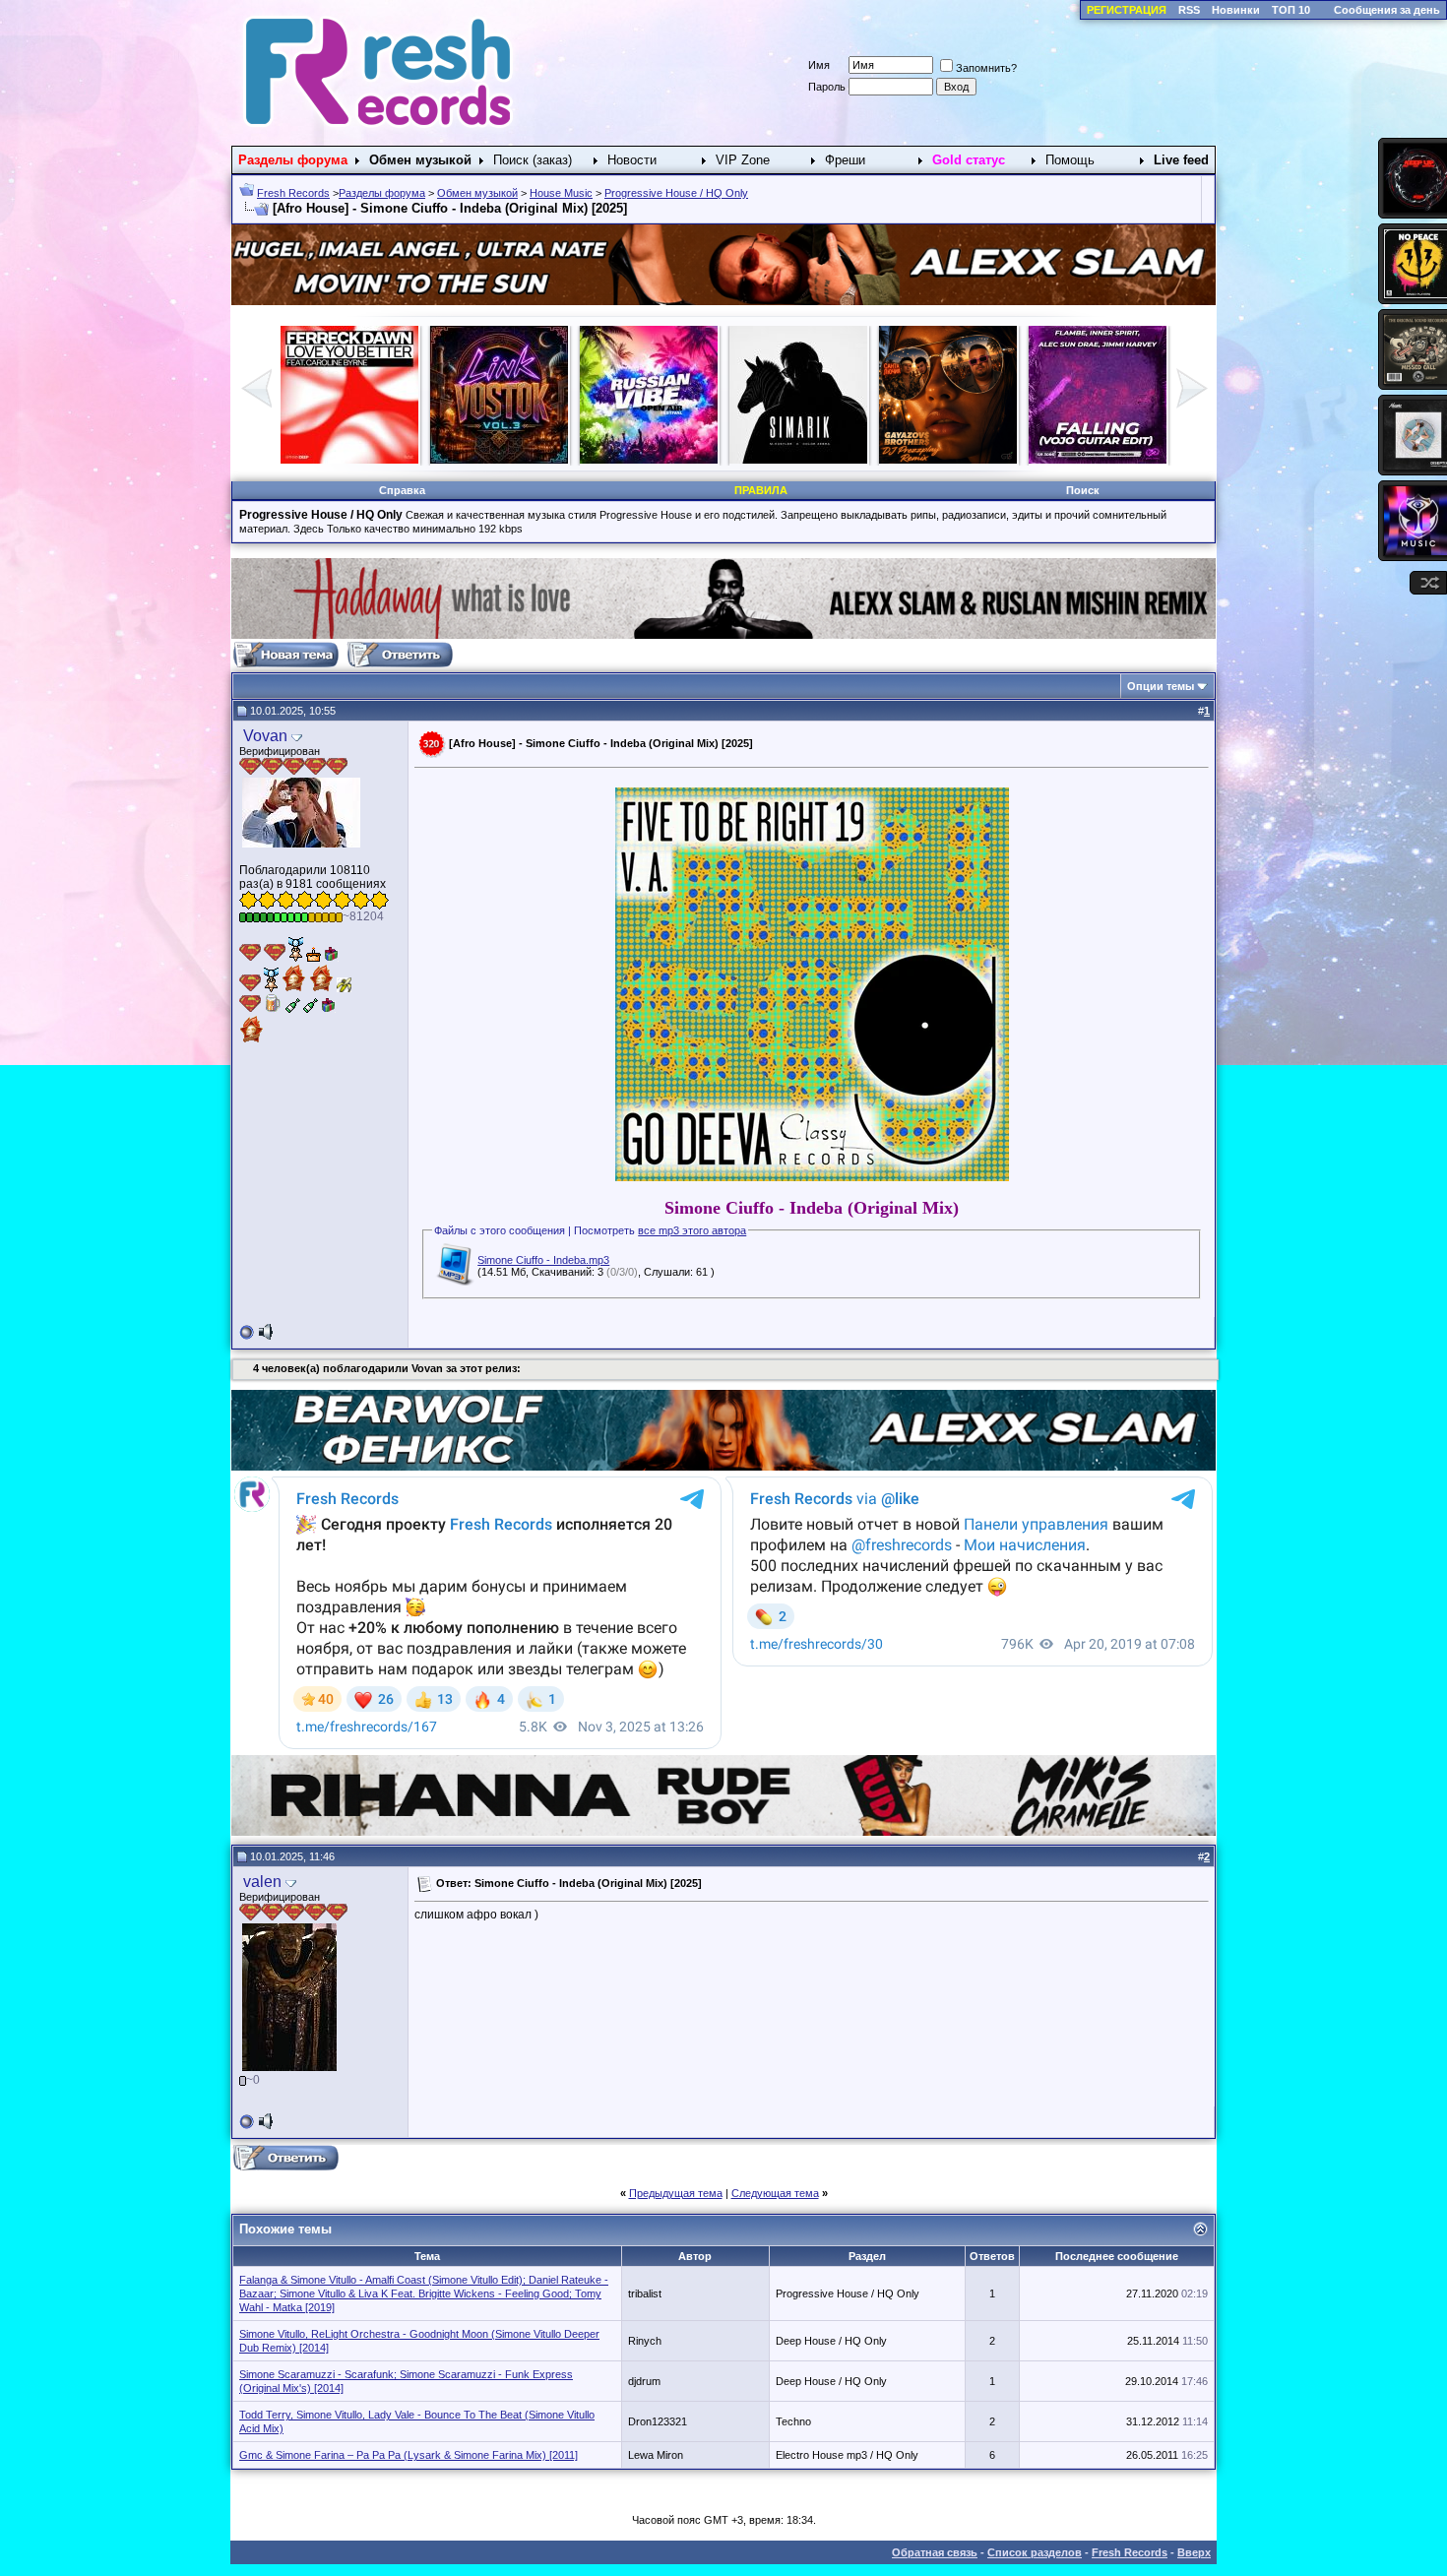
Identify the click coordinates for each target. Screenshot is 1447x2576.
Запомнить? (986, 68)
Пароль (827, 87)
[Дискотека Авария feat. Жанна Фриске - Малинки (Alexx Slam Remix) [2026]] (1098, 460)
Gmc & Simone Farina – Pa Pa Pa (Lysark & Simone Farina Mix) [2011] (409, 2455)
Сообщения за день (1387, 10)
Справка (402, 490)
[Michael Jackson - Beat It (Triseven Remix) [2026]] (948, 460)
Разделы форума (382, 193)
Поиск (1083, 490)
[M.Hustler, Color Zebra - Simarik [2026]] (349, 460)
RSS (1189, 10)
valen (262, 1882)
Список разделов (1035, 2552)
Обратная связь (935, 2552)
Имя (819, 65)
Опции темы (1161, 686)
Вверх (1194, 2552)
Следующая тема (775, 2193)
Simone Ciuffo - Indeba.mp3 (543, 1260)
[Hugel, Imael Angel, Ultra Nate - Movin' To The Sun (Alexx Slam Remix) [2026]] (798, 460)
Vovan (265, 736)
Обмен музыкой (477, 193)
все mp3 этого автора (692, 1230)
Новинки (1236, 10)
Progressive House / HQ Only (676, 193)
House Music (561, 193)
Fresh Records (293, 193)
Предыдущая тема (676, 2193)
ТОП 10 (1291, 10)
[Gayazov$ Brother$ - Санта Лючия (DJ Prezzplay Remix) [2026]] (499, 460)
